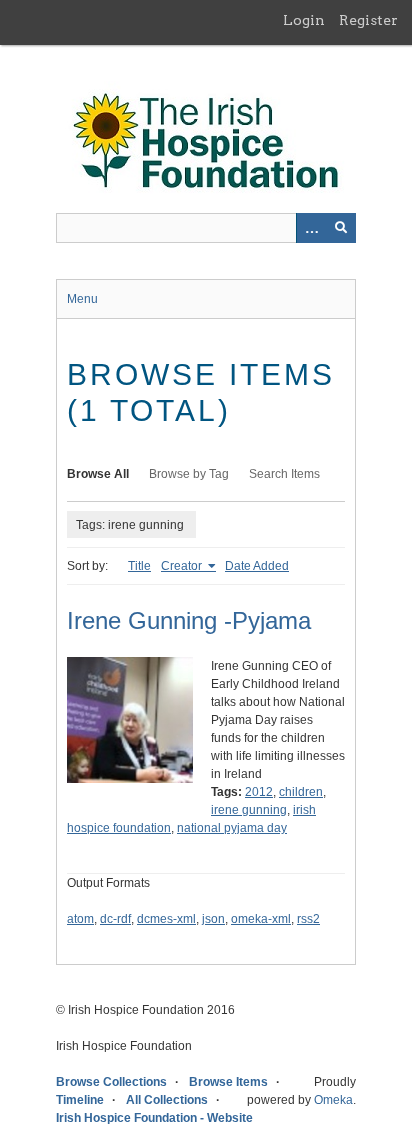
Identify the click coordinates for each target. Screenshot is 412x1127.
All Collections (167, 1100)
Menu (82, 299)
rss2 (308, 919)
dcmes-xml (166, 919)
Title (139, 566)
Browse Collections (111, 1082)
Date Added (257, 566)
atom (80, 919)
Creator (183, 566)
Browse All (98, 474)
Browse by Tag (189, 474)
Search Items (284, 474)
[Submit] (341, 228)
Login (304, 20)
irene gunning (249, 810)
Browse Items (228, 1082)
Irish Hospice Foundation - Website (154, 1118)
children (301, 792)
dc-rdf (115, 919)
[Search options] (311, 228)
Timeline (80, 1100)
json (213, 919)
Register (368, 20)
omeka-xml (261, 919)
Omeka (333, 1100)
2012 (259, 792)
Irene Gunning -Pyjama (189, 620)
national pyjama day (232, 828)
